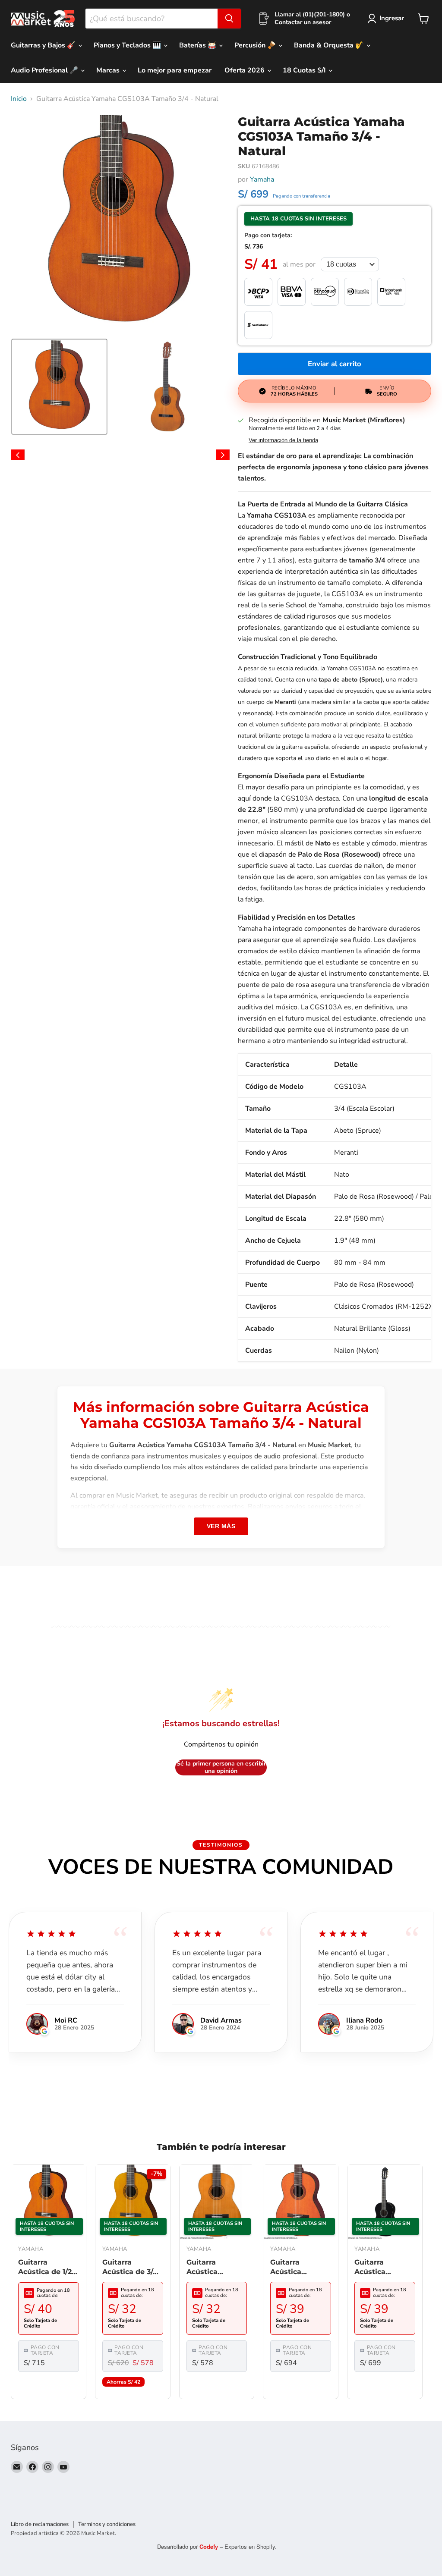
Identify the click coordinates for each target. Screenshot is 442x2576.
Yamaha (262, 179)
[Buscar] (229, 19)
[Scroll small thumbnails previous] (18, 455)
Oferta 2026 (245, 70)
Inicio (19, 99)
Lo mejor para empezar (175, 70)
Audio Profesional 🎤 (45, 70)
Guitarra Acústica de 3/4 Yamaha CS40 (130, 2268)
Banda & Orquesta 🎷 (330, 45)
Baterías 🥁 (199, 45)
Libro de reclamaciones (40, 2524)
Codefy (210, 2546)
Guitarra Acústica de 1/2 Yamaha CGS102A (45, 2268)
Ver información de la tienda (283, 440)
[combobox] (152, 19)
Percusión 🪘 (256, 45)
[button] (59, 387)
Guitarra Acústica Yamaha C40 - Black (380, 2268)
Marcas (109, 70)
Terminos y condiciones (107, 2524)
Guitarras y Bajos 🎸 (44, 45)
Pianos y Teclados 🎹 (128, 45)
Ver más (221, 1526)
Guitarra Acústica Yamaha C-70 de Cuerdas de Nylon (300, 2268)
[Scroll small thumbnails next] (223, 455)
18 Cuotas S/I (305, 70)
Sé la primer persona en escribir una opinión (221, 1767)
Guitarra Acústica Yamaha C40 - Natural (212, 2268)
